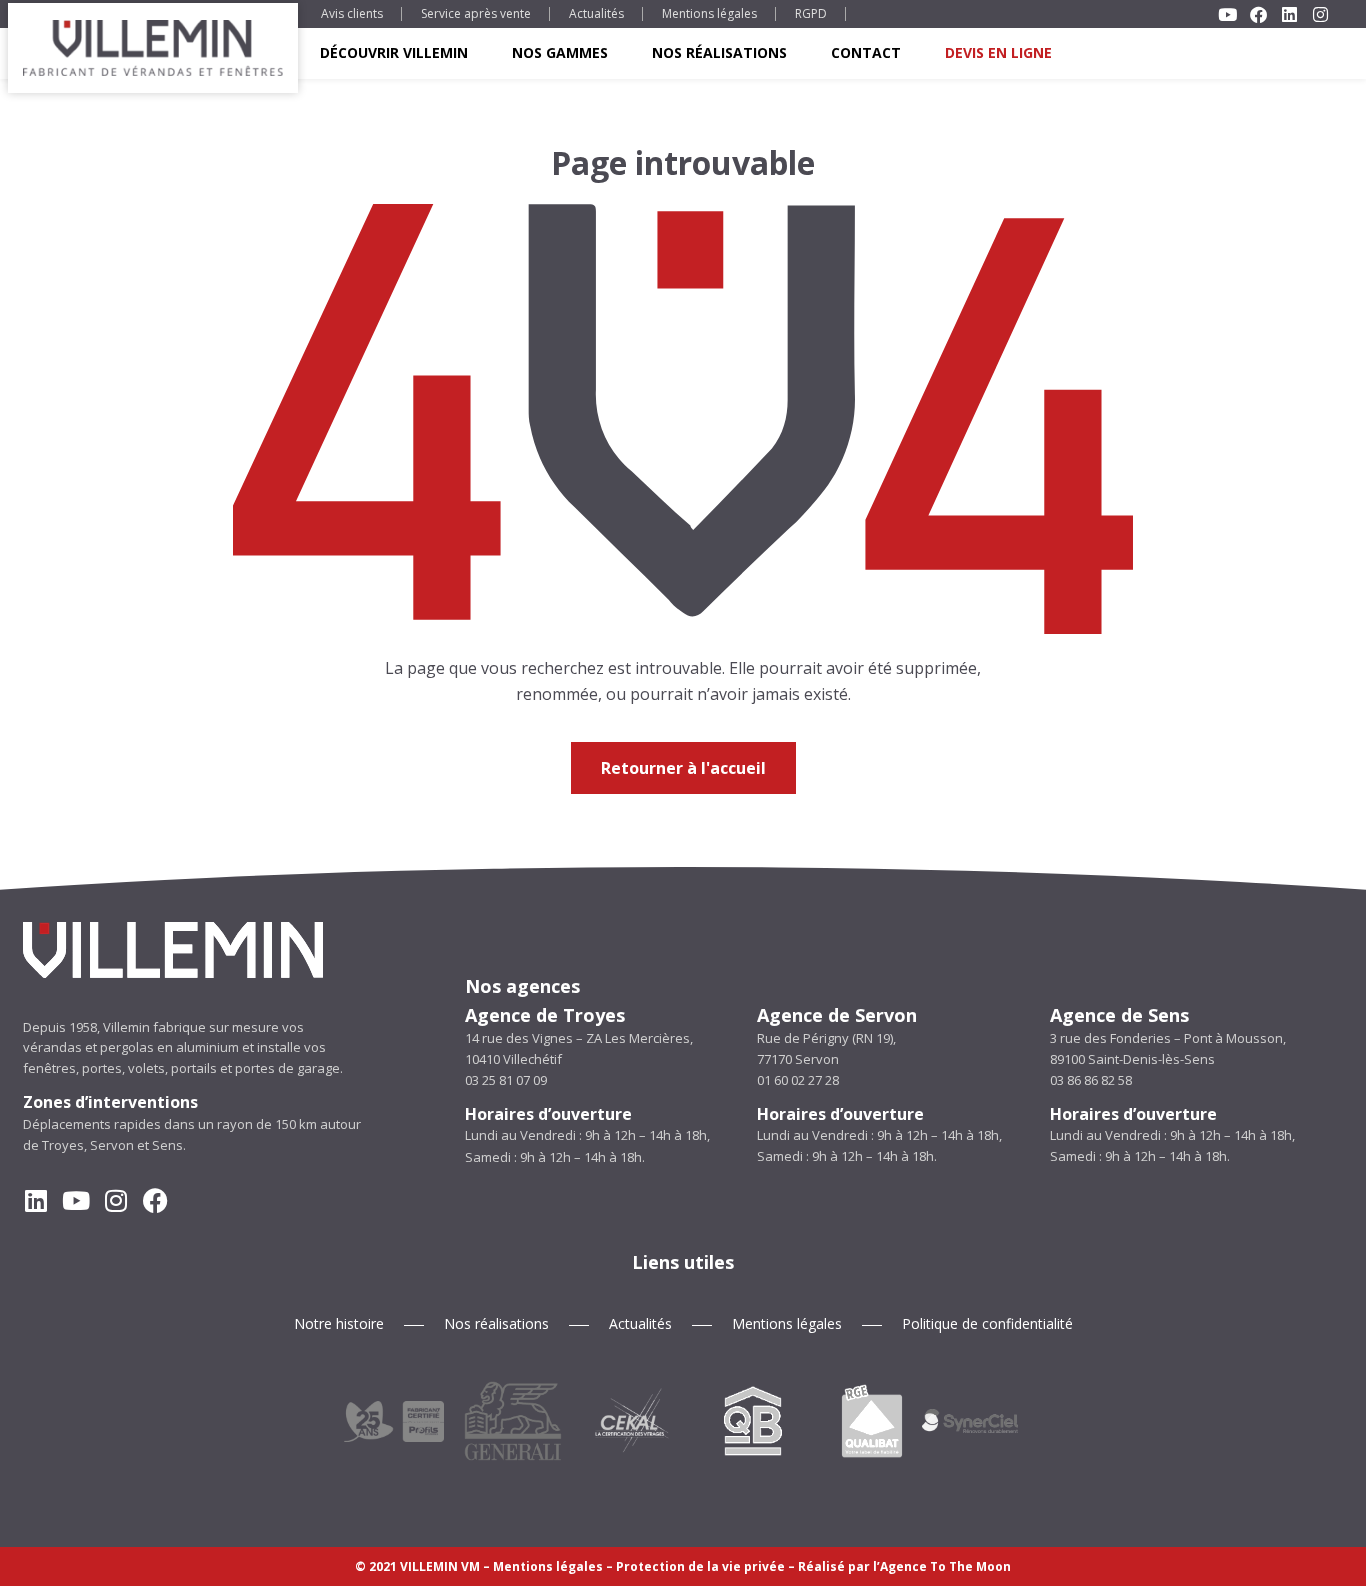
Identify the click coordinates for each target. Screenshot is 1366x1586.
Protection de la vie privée (700, 1566)
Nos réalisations (719, 52)
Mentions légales (709, 13)
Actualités (596, 13)
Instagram (1320, 15)
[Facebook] (155, 1200)
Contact (866, 52)
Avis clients (352, 13)
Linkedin (1289, 15)
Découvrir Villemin (394, 52)
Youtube (1227, 15)
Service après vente (476, 13)
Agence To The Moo (941, 1566)
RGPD (811, 13)
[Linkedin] (35, 1200)
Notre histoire (339, 1323)
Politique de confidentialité (987, 1323)
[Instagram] (115, 1200)
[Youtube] (75, 1200)
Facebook (1258, 15)
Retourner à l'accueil (683, 768)
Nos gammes (560, 52)
